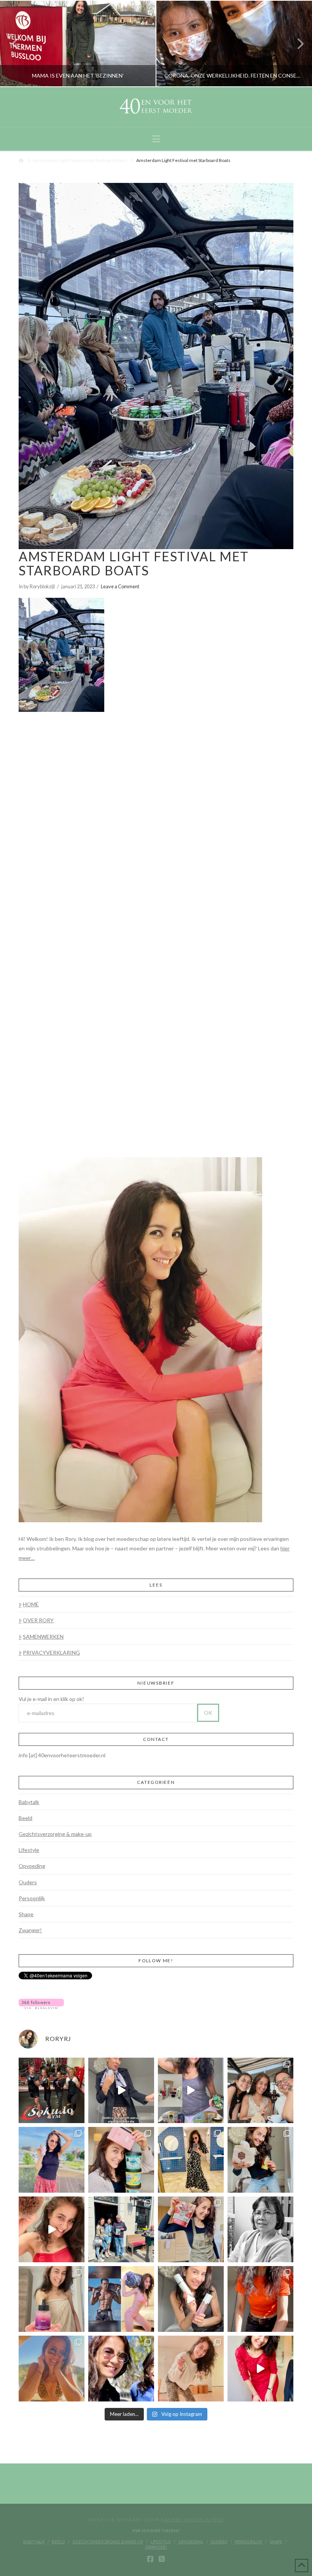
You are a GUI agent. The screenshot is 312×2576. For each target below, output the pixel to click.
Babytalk (29, 1802)
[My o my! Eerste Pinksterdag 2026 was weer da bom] (52, 2229)
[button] (156, 139)
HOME (31, 1604)
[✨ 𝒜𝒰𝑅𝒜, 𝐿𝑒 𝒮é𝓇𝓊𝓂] (52, 2299)
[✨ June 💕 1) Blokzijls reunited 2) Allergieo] (260, 2091)
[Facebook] (150, 2559)
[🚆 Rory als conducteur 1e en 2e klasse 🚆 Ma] (121, 2091)
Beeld (25, 1818)
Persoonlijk (32, 1898)
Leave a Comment (120, 586)
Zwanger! (30, 1930)
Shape (26, 1914)
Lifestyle (29, 1850)
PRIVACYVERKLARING (51, 1652)
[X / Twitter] (162, 2559)
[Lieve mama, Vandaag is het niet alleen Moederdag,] (260, 2229)
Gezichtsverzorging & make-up (55, 1834)
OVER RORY (38, 1620)
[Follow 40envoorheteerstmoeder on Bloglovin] (41, 2003)
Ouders (28, 1882)
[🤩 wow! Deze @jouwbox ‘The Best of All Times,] (191, 2091)
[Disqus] (156, 816)
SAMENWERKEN (43, 1637)
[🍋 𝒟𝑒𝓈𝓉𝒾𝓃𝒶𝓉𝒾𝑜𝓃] (121, 2160)
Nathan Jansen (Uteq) (193, 2520)
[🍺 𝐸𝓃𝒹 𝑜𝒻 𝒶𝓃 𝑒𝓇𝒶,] (121, 2229)
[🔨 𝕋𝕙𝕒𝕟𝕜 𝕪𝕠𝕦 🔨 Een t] (191, 2369)
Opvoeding (32, 1866)
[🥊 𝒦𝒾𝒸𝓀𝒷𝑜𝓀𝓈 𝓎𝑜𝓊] (52, 2091)
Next (296, 44)
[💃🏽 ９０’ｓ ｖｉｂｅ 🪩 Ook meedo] (260, 2369)
